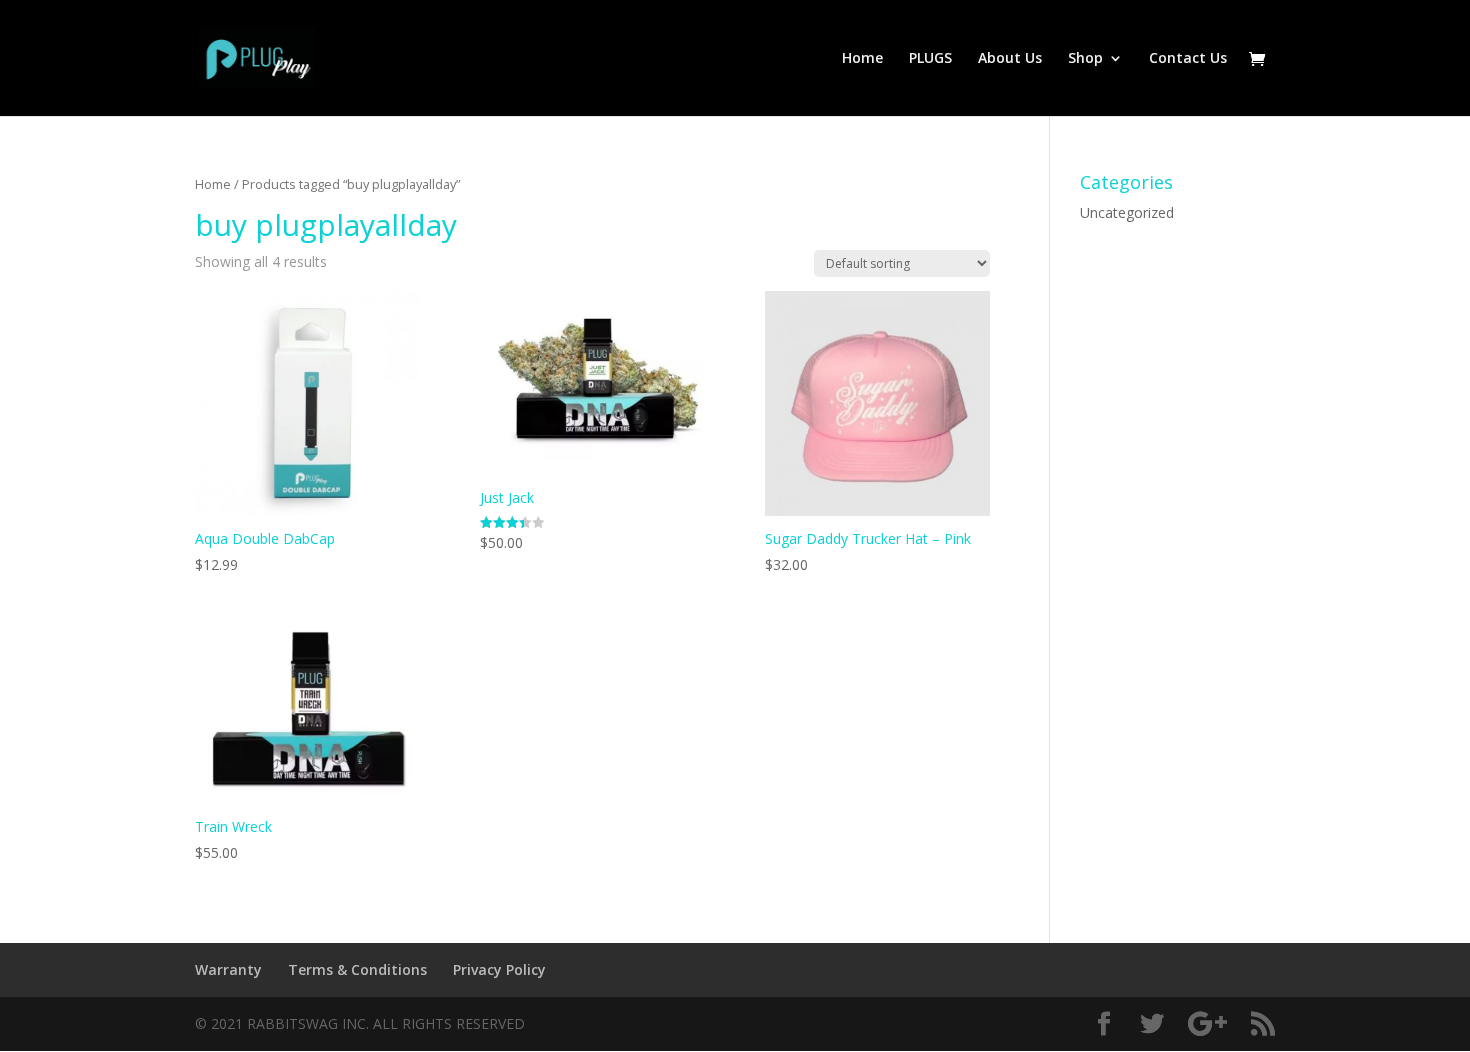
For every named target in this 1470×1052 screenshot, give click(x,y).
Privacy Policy (499, 969)
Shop (1085, 59)
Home (862, 59)
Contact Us (1188, 59)
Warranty (228, 969)
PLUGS (930, 59)
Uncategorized (1127, 212)
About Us (1010, 59)
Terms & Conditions (357, 969)
